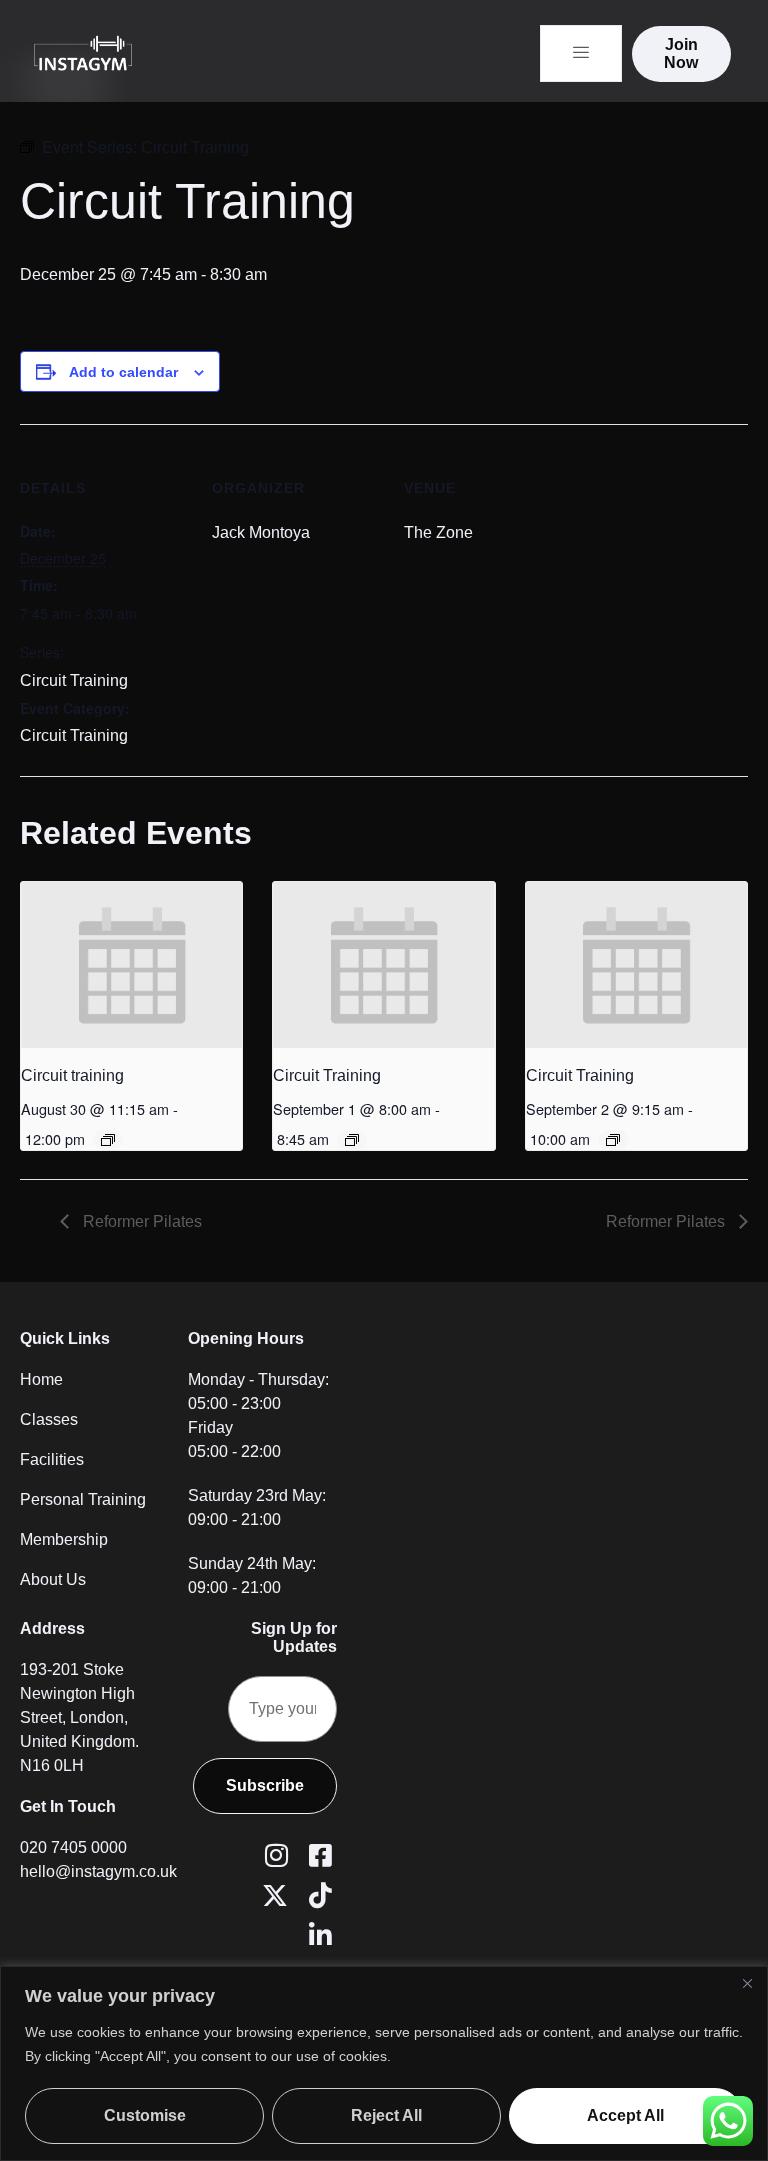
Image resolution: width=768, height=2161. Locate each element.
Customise (145, 2115)
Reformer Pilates (140, 1221)
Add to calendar (123, 372)
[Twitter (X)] (273, 1894)
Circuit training (72, 1075)
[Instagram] (273, 1854)
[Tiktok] (317, 1894)
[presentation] (131, 965)
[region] (384, 2063)
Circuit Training (74, 680)
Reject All (386, 2115)
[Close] (747, 1983)
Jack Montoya (261, 532)
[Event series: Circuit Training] (108, 1140)
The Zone (438, 532)
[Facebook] (317, 1854)
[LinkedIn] (317, 1934)
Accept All (625, 2115)
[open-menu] (581, 53)
